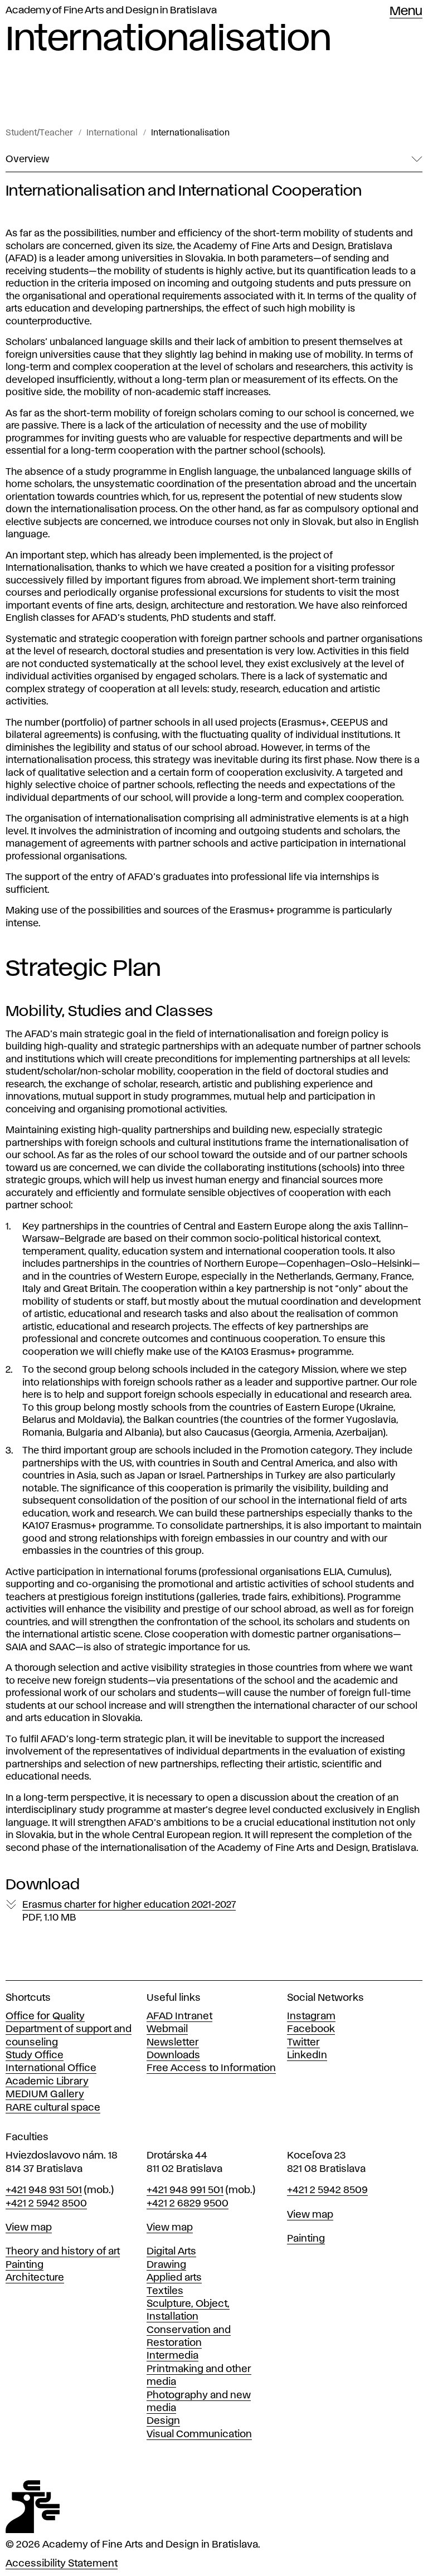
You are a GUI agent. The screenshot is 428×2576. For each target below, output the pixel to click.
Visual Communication (199, 2434)
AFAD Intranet (179, 2016)
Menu (406, 12)
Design (163, 2421)
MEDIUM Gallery (45, 2094)
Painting (25, 2265)
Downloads (173, 2055)
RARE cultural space (53, 2108)
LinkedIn (307, 2055)
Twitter (303, 2043)
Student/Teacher (39, 133)
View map (29, 2228)
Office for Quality (45, 2016)
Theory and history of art (63, 2252)
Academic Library (47, 2082)
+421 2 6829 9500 (188, 2204)
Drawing (166, 2265)
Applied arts (174, 2278)
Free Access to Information (211, 2068)
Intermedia (172, 2356)
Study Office (35, 2055)
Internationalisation (190, 133)
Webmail (167, 2029)
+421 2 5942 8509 (327, 2190)
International (112, 133)
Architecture (35, 2278)
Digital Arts (171, 2252)
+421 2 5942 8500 (46, 2204)
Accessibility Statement (62, 2564)
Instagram (311, 2016)
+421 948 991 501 (185, 2190)
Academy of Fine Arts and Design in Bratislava (111, 11)
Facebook (311, 2029)
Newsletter (173, 2043)
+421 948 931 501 (44, 2190)
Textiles (165, 2291)
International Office (51, 2068)
